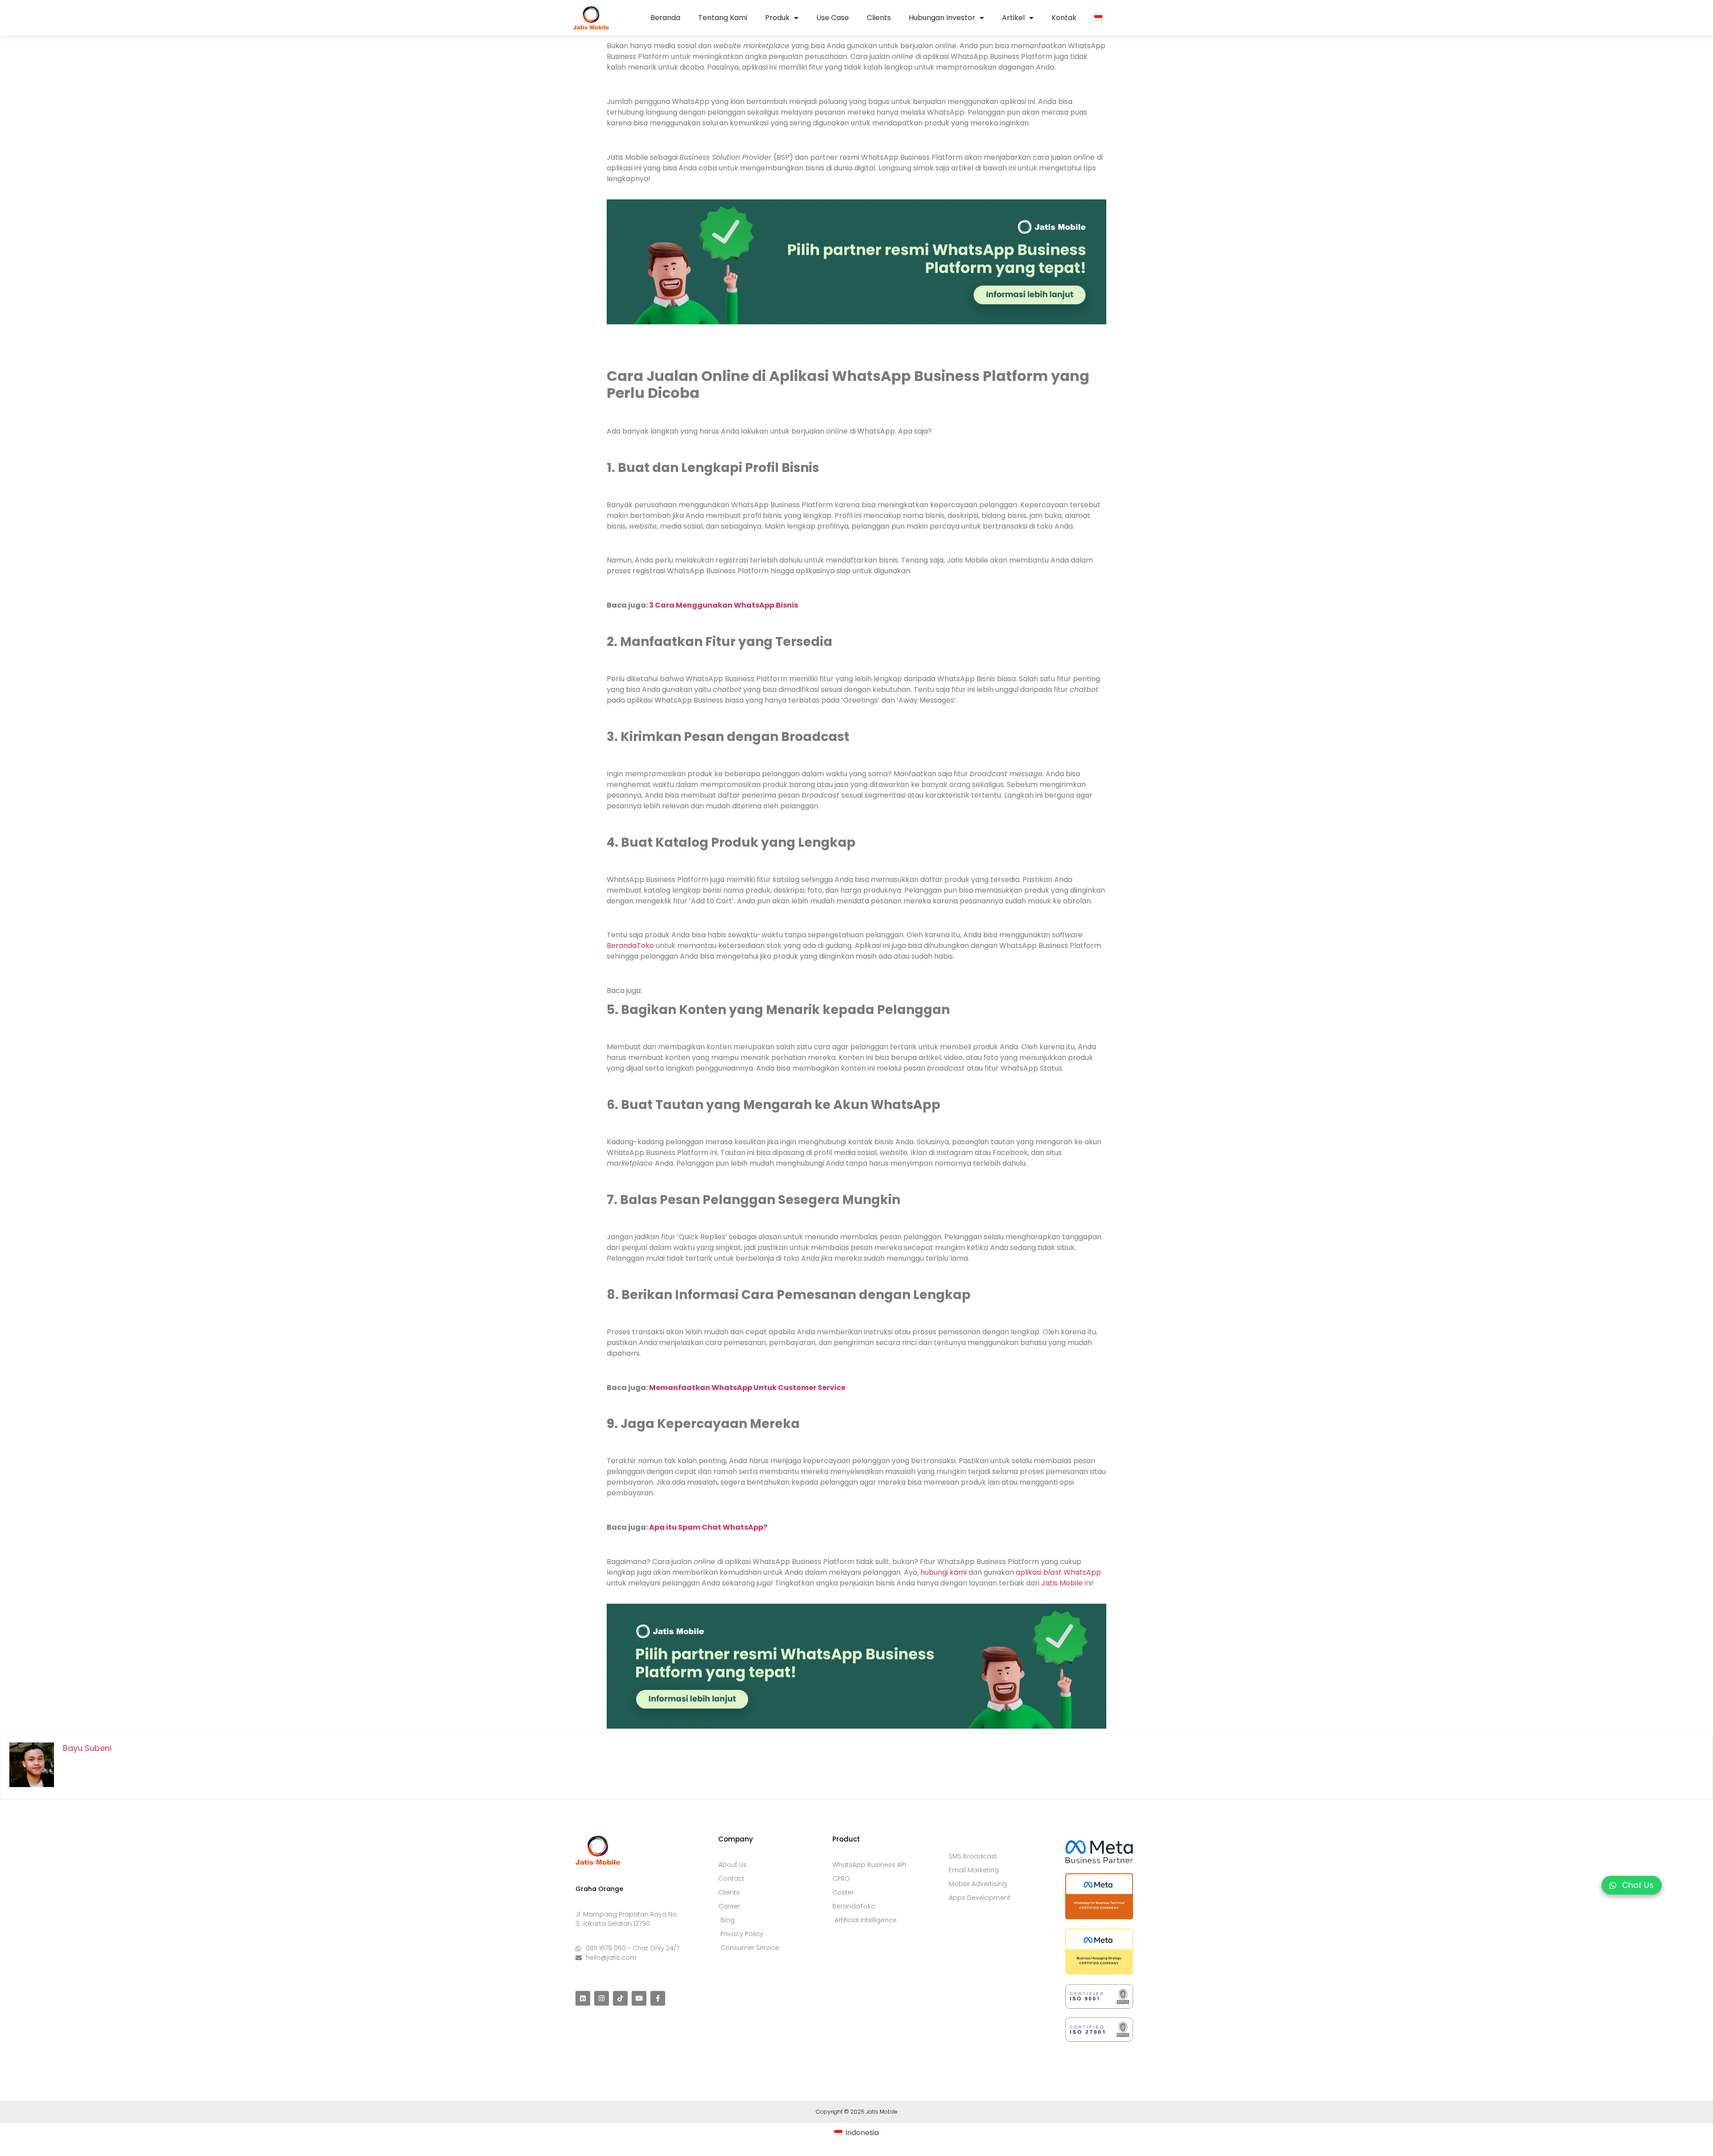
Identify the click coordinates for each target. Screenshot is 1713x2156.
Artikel (1013, 18)
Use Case (833, 18)
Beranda (665, 18)
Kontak (1064, 18)
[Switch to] (1098, 18)
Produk (777, 18)
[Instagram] (602, 1998)
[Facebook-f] (658, 1998)
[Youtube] (639, 1998)
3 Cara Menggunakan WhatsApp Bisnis (724, 605)
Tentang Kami (723, 18)
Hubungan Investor (942, 18)
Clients (879, 18)
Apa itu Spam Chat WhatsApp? (708, 1527)
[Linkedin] (583, 1998)
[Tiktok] (620, 1998)
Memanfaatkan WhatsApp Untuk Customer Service (747, 1388)
